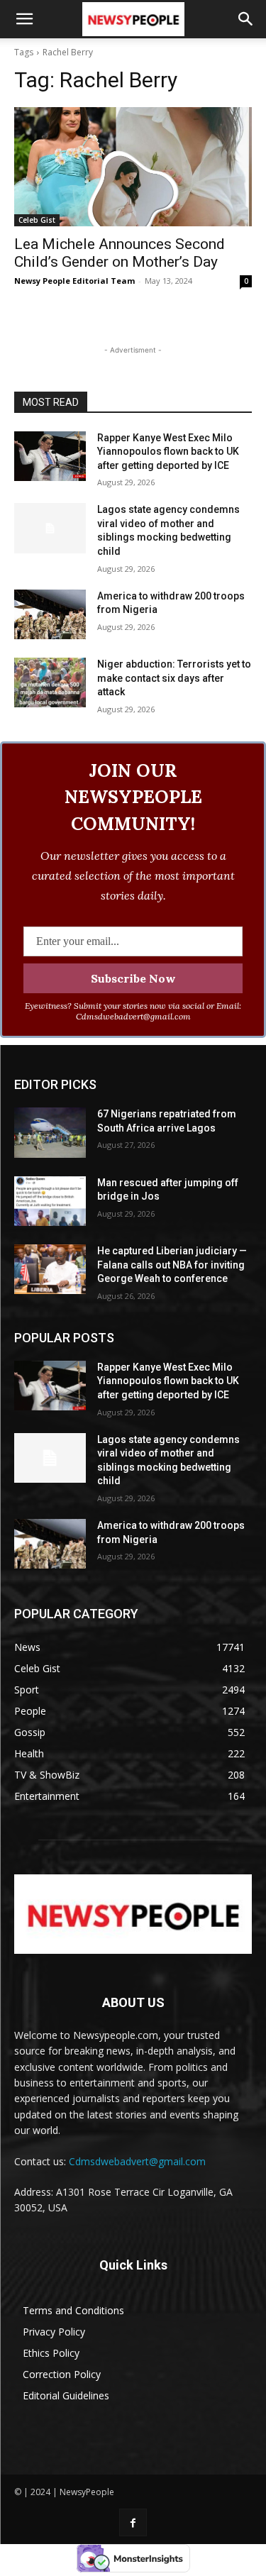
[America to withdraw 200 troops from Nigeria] (50, 614)
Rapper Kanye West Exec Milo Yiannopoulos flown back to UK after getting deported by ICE (168, 452)
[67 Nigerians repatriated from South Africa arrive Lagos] (50, 1132)
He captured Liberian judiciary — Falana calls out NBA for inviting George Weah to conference (172, 1265)
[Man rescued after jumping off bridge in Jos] (50, 1201)
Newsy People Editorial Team (74, 281)
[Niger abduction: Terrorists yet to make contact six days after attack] (50, 682)
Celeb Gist (37, 220)
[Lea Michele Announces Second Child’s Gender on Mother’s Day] (133, 167)
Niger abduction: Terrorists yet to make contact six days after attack (174, 678)
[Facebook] (133, 2522)
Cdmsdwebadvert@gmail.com (137, 2161)
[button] (24, 19)
